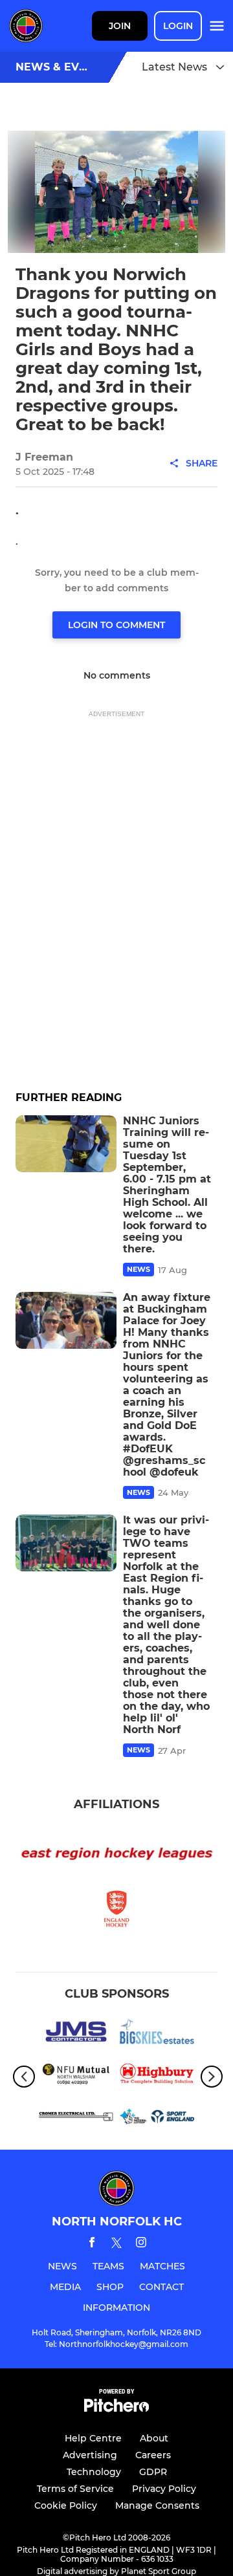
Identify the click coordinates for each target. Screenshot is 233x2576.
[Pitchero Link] (116, 2409)
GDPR (153, 2472)
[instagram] (141, 2244)
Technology (94, 2472)
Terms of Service (75, 2489)
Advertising (90, 2455)
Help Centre (93, 2438)
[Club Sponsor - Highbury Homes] (157, 2077)
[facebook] (92, 2244)
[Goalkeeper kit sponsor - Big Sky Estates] (157, 2034)
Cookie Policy (66, 2505)
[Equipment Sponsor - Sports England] (157, 2119)
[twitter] (116, 2245)
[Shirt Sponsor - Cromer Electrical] (76, 2119)
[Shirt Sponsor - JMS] (76, 2034)
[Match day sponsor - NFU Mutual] (76, 2077)
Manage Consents (157, 2505)
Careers (153, 2455)
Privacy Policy (164, 2489)
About (154, 2438)
